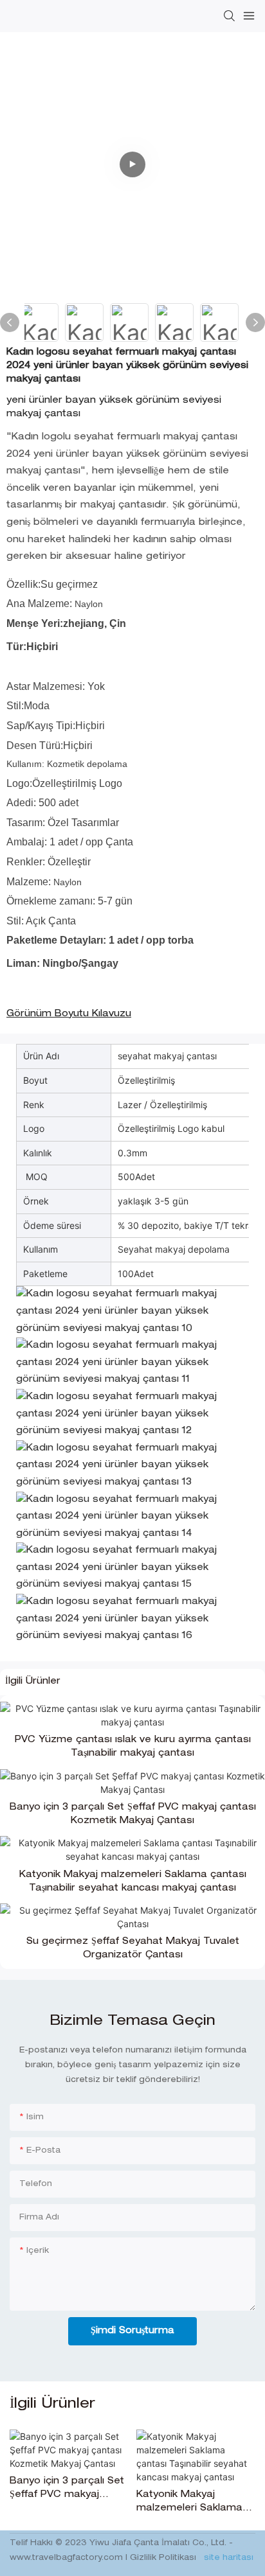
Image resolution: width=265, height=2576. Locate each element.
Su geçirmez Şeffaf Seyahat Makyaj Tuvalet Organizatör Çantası (133, 1949)
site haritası (227, 2558)
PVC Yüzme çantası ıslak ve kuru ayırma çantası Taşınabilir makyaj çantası (133, 1747)
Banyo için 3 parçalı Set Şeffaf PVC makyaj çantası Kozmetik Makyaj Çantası (133, 1814)
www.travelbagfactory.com (68, 2558)
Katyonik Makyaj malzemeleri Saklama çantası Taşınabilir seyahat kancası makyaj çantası (133, 1882)
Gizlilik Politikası (164, 2558)
